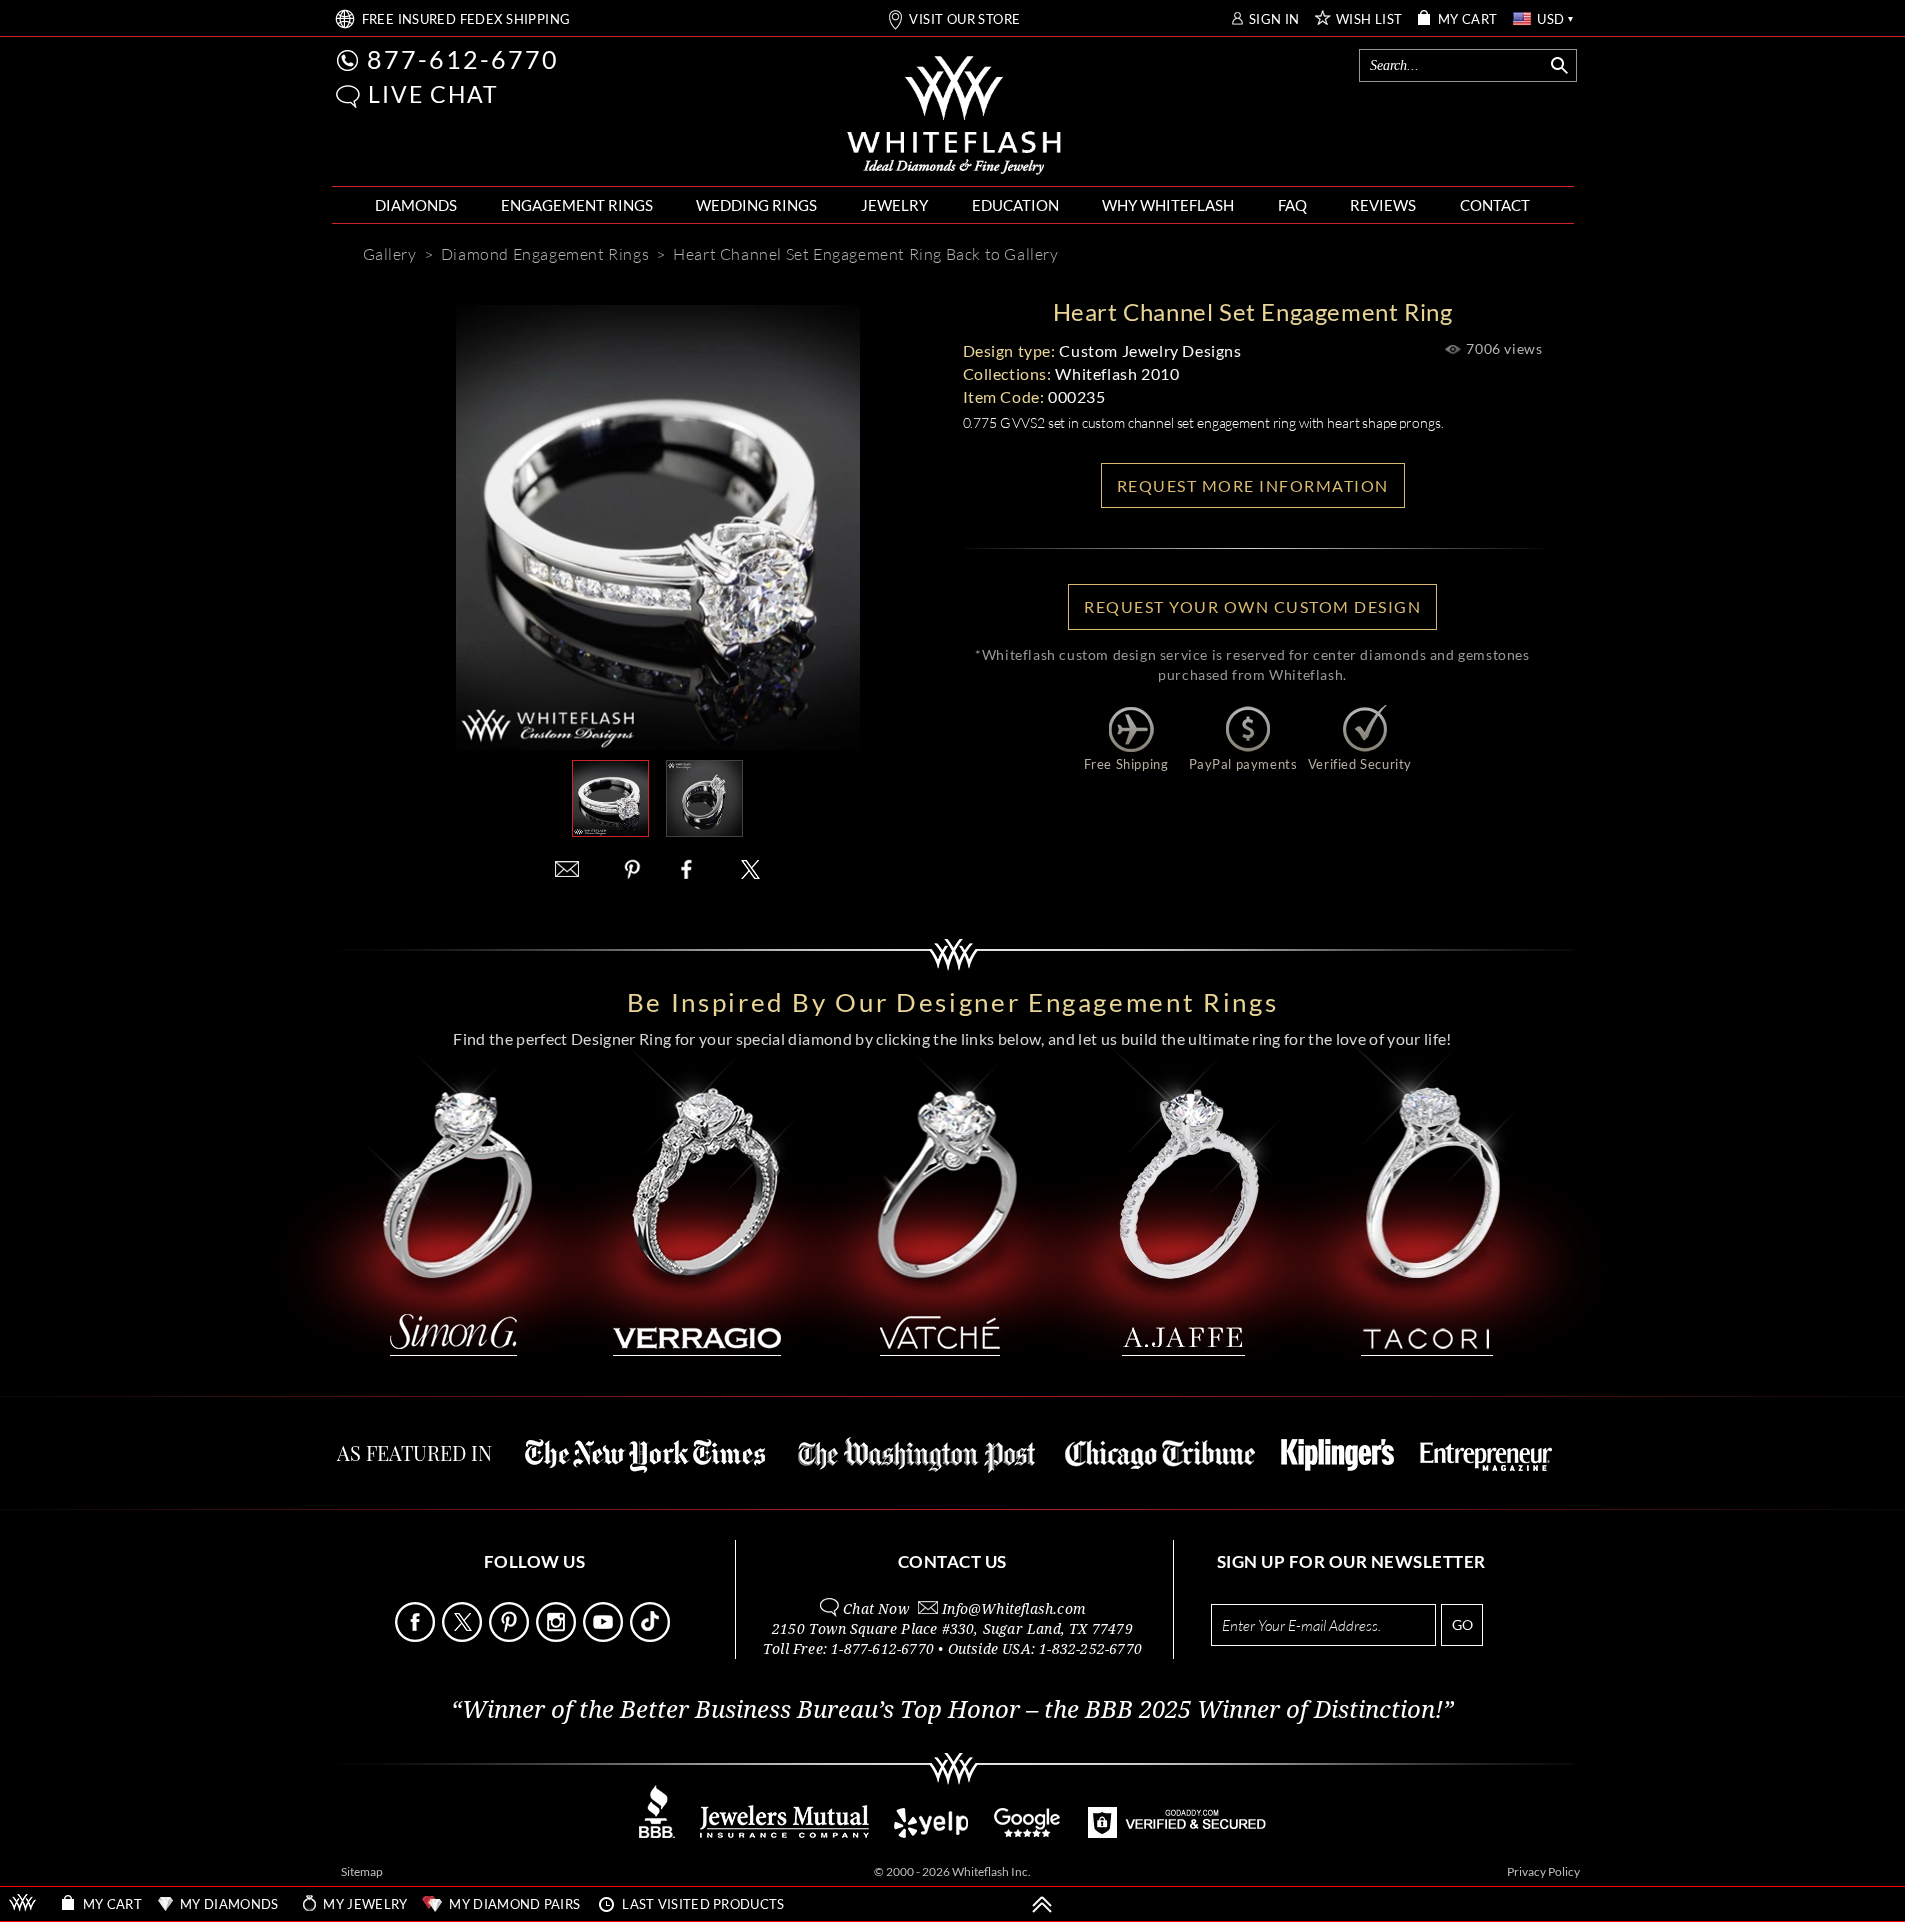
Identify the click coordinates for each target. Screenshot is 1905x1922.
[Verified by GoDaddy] (1177, 1832)
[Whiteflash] (954, 116)
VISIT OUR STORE (964, 19)
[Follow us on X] (464, 1636)
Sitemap (362, 1871)
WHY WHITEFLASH (1168, 205)
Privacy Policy (1543, 1871)
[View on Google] (1028, 1832)
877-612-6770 (463, 59)
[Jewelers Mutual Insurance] (784, 1832)
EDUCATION (1015, 205)
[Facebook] (691, 869)
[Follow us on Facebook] (417, 1636)
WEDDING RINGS (756, 205)
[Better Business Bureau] (657, 1832)
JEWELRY (894, 205)
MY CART (1468, 19)
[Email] (567, 869)
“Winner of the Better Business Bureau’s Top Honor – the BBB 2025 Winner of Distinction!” (952, 1710)
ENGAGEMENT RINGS (577, 205)
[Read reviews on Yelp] (931, 1832)
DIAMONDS (416, 205)
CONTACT (1495, 205)
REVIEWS (1383, 205)
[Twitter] (751, 869)
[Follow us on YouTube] (605, 1636)
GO (1462, 1624)
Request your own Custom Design (1252, 606)
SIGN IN (1274, 19)
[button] (348, 96)
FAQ (1292, 205)
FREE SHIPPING (466, 19)
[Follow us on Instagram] (558, 1636)
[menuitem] (416, 205)
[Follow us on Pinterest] (511, 1636)
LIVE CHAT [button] (433, 94)
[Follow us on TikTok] (652, 1636)
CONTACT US (952, 1561)
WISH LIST (1369, 19)
